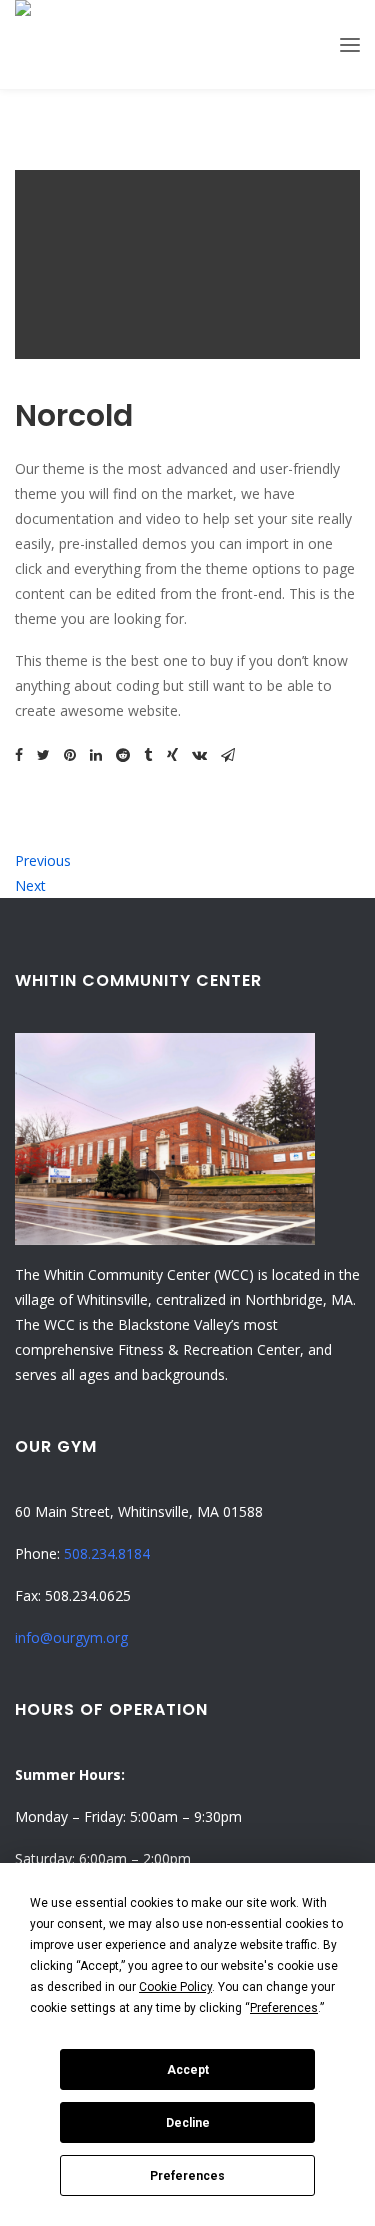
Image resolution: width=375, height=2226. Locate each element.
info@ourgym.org (71, 1637)
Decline (188, 2123)
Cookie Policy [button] (175, 1987)
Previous (43, 860)
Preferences (187, 2176)
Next (30, 885)
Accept (188, 2070)
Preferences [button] (284, 2008)
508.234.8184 (107, 1553)
